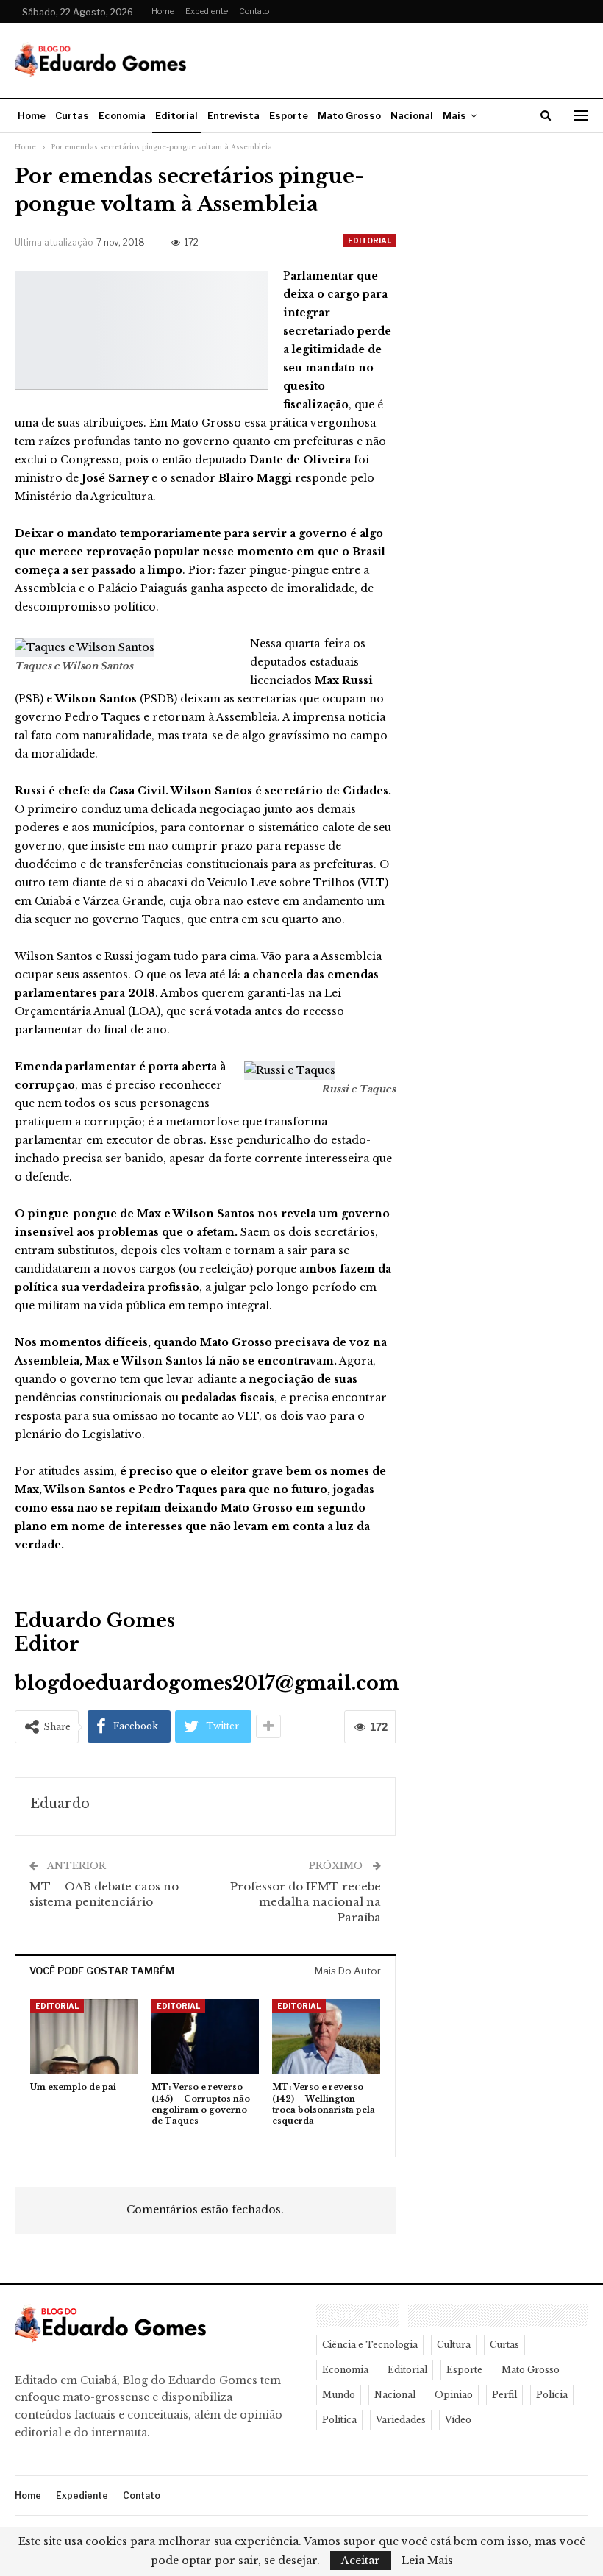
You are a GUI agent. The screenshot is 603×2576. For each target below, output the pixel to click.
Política (339, 2420)
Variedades (401, 2420)
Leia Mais (427, 2561)
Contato (254, 11)
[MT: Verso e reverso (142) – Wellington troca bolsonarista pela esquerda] (326, 2037)
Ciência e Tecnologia (370, 2345)
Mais (454, 115)
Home (163, 11)
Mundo (339, 2395)
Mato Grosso (349, 115)
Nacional (412, 115)
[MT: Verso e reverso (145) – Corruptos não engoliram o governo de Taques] (206, 2037)
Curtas (72, 115)
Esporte (289, 115)
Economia (122, 115)
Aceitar (361, 2561)
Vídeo (458, 2420)
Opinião (454, 2395)
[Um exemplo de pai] (84, 2037)
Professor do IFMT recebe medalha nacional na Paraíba (306, 1902)
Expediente (207, 11)
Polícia (552, 2395)
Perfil (504, 2395)
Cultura (454, 2345)
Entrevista (233, 115)
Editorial (176, 115)
